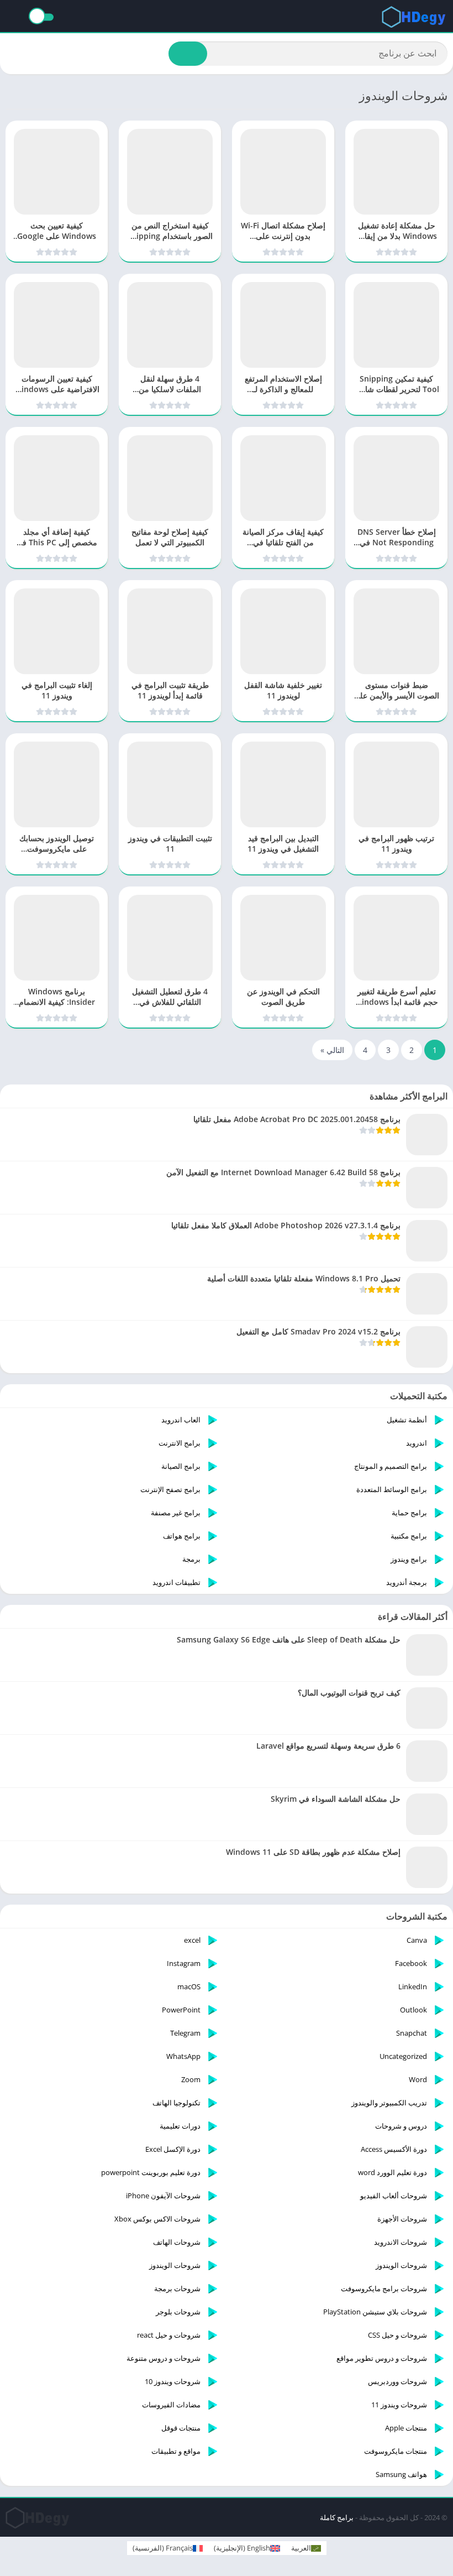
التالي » (332, 1050)
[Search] (188, 54)
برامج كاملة (337, 2517)
